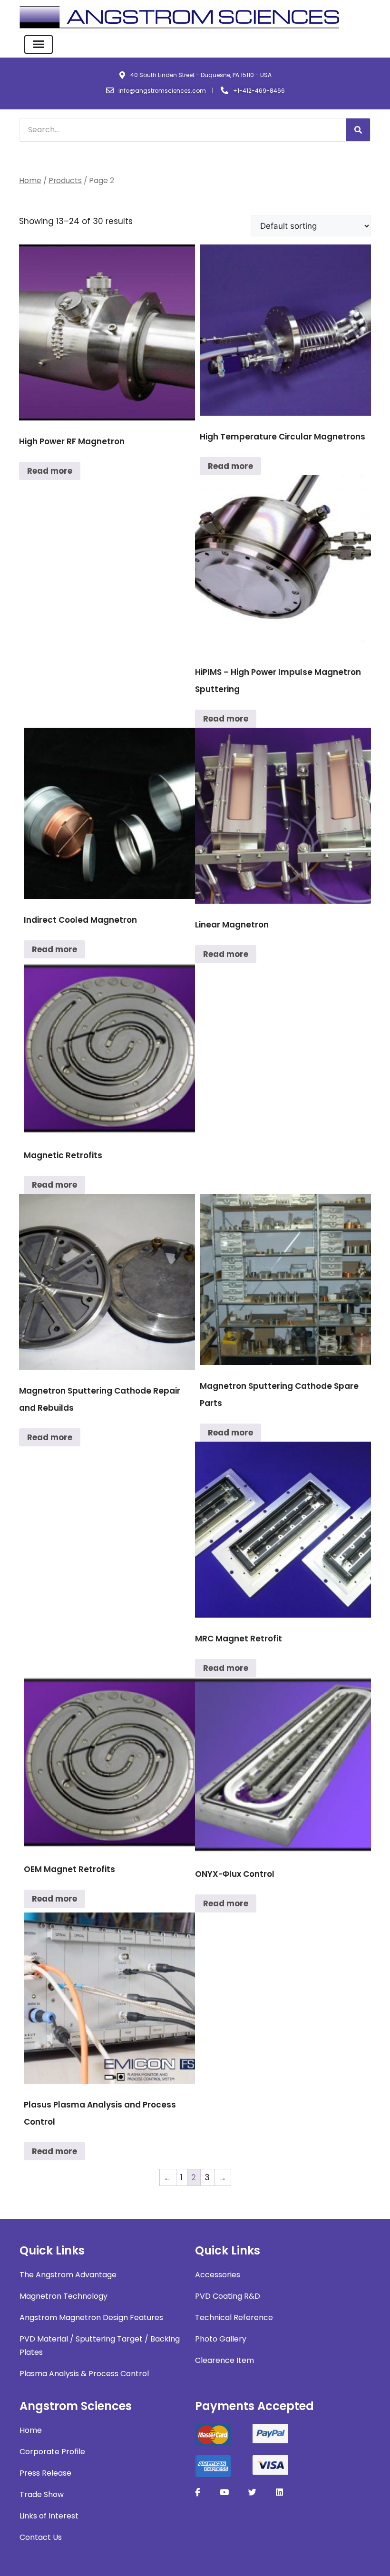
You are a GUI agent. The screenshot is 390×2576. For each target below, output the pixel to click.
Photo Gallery (221, 2339)
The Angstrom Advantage (68, 2275)
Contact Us (41, 2537)
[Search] (358, 130)
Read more (50, 471)
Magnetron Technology (63, 2296)
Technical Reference (234, 2317)
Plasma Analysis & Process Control (84, 2374)
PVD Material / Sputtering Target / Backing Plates (100, 2346)
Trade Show (42, 2494)
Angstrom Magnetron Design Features (91, 2317)
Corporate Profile (52, 2452)
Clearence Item (224, 2360)
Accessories (218, 2275)
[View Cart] (365, 19)
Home (30, 181)
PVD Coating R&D (228, 2296)
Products (65, 181)
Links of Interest (49, 2516)
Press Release (45, 2473)
